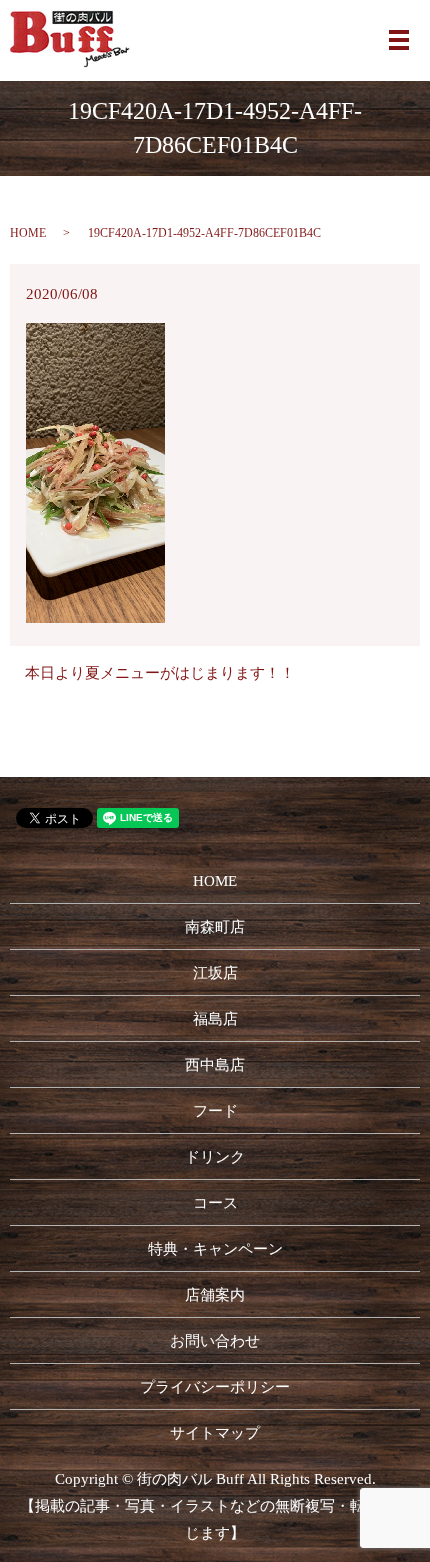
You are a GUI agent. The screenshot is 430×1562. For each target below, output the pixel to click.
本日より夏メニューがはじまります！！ (160, 673)
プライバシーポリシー (215, 1387)
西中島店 (215, 1065)
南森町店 (215, 927)
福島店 (215, 1019)
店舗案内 (215, 1295)
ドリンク (215, 1157)
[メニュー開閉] (399, 40)
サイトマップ (215, 1433)
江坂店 (215, 973)
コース (215, 1203)
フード (215, 1111)
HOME (28, 233)
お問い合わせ (215, 1341)
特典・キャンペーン (215, 1249)
